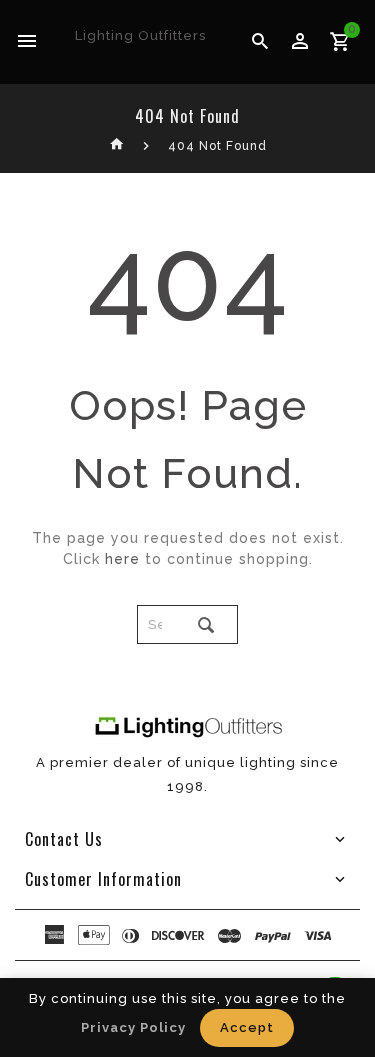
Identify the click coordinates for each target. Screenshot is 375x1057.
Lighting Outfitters (140, 35)
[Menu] (27, 42)
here (122, 559)
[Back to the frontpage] (117, 146)
